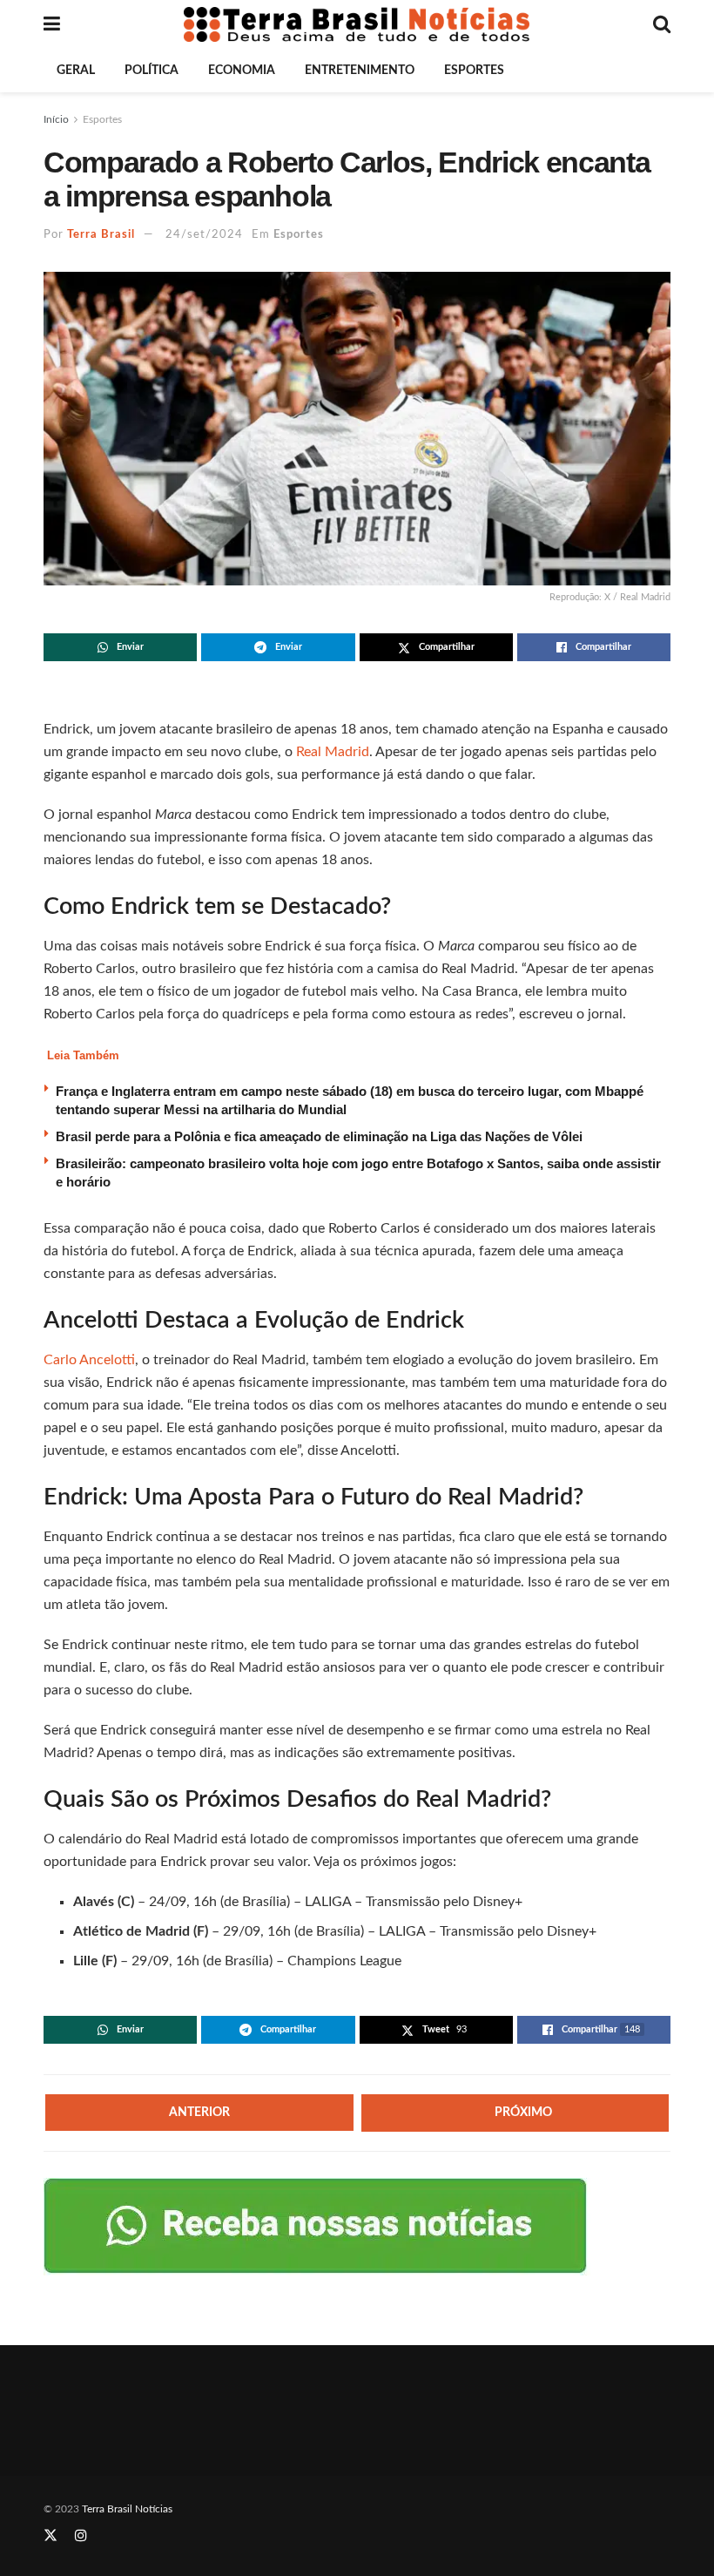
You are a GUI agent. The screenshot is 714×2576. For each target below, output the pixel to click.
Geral (76, 71)
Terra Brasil (101, 235)
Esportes (474, 71)
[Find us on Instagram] (81, 2536)
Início (56, 119)
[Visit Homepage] (357, 24)
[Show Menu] (52, 24)
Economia (242, 71)
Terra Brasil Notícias (127, 2509)
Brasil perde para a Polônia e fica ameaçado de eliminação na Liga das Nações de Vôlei (319, 1136)
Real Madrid (333, 752)
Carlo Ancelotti (89, 1360)
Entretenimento (360, 71)
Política (152, 71)
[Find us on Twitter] (51, 2536)
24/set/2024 (204, 235)
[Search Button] (662, 24)
